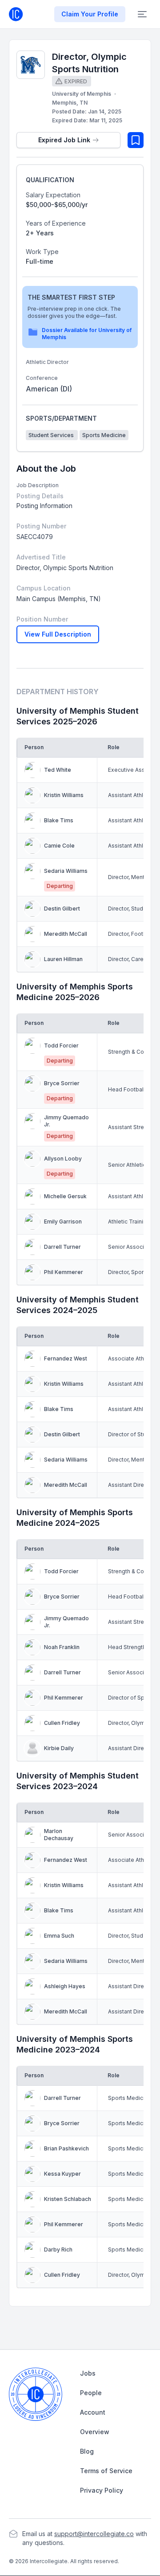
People (91, 2393)
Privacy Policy (102, 2490)
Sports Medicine (104, 435)
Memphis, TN (70, 103)
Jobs (88, 2373)
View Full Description (58, 634)
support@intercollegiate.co (94, 2534)
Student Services (52, 435)
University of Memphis (82, 94)
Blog (87, 2451)
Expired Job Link (64, 140)
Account (93, 2412)
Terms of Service (106, 2471)
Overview (95, 2432)
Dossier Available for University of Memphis (87, 334)
